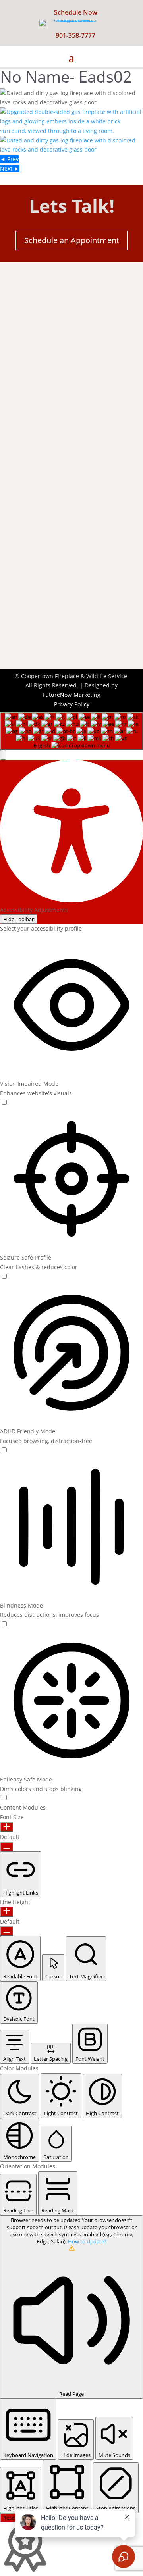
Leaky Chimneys (34, 512)
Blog (18, 543)
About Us (25, 533)
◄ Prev (9, 159)
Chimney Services (36, 492)
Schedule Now (76, 12)
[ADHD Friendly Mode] (4, 1450)
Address (39, 386)
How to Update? (87, 2241)
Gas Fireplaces (32, 502)
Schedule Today (52, 610)
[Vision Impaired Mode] (4, 1103)
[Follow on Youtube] (71, 337)
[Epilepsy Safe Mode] (4, 1798)
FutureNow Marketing (71, 695)
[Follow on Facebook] (52, 337)
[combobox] (71, 731)
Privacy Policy (72, 704)
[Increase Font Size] (7, 1827)
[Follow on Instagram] (91, 337)
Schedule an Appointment (72, 240)
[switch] (4, 1102)
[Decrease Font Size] (7, 1847)
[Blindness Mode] (4, 1624)
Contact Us (44, 634)
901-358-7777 (75, 35)
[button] (3, 755)
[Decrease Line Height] (7, 1931)
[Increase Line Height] (7, 1912)
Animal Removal (34, 522)
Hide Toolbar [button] (18, 919)
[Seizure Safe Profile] (4, 1276)
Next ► (10, 168)
